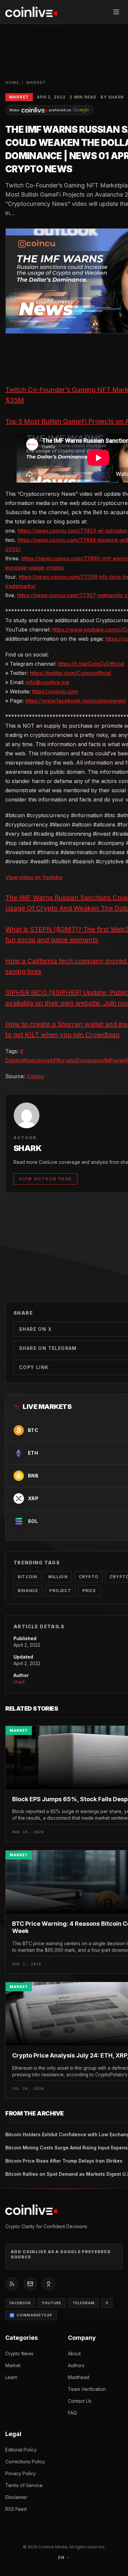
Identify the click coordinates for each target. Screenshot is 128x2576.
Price (89, 1591)
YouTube (52, 2303)
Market (36, 83)
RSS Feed (16, 2509)
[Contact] (30, 2284)
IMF (108, 1060)
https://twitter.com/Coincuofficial (70, 673)
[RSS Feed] (12, 2284)
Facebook (20, 2303)
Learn (11, 2377)
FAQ (72, 2413)
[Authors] (49, 2284)
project (60, 1591)
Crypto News (19, 2353)
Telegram (84, 2303)
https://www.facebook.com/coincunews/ (76, 701)
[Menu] (116, 12)
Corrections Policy (25, 2462)
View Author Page (45, 1179)
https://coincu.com (55, 691)
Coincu (35, 1076)
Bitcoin (27, 1577)
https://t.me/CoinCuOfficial (91, 664)
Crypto (89, 1577)
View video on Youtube (34, 877)
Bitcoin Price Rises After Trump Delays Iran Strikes (64, 2161)
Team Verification (87, 2389)
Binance (28, 1591)
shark (19, 1682)
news (119, 1060)
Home (12, 83)
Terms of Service (24, 2485)
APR (55, 1060)
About (74, 2353)
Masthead (79, 2377)
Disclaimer (16, 2497)
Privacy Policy (21, 2473)
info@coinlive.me (48, 682)
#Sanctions (36, 1060)
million (58, 1577)
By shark (112, 97)
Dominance (90, 1060)
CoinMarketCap (35, 2315)
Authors (76, 2365)
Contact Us (80, 2401)
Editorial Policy (21, 2450)
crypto (68, 1060)
